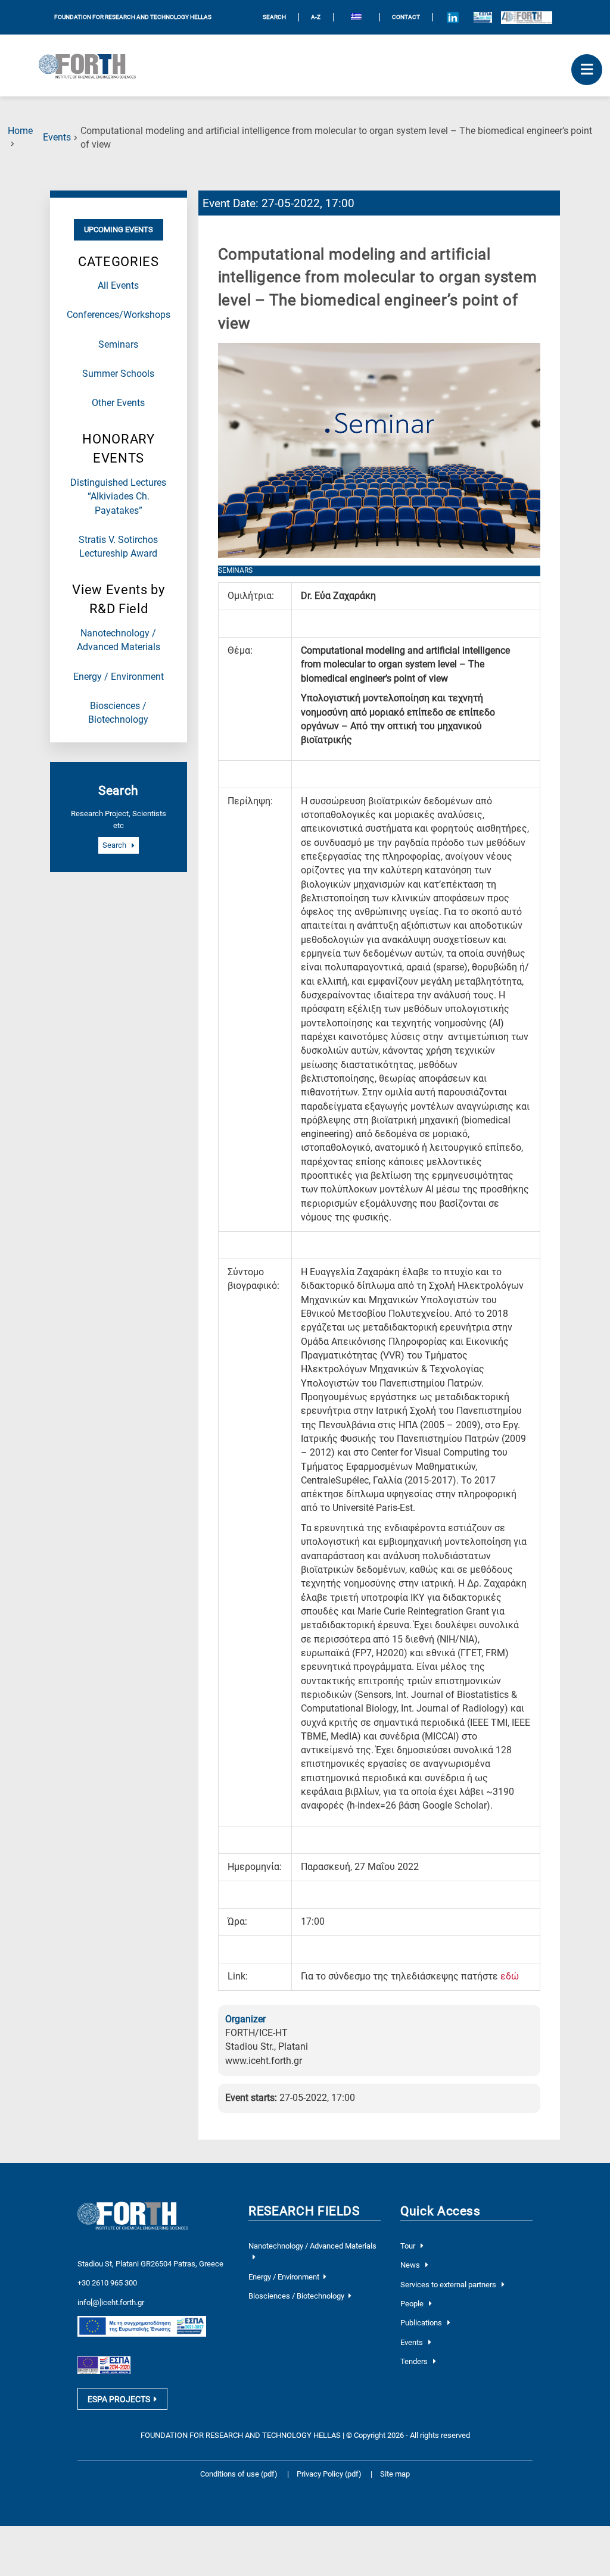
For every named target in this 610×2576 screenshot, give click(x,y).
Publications (422, 2323)
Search (115, 846)
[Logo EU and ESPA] (483, 17)
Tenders (415, 2361)
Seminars (118, 345)
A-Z (316, 17)
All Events (118, 286)
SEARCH (274, 17)
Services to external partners (449, 2285)
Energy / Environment (119, 677)
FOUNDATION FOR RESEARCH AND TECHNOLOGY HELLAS (133, 17)
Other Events (118, 403)
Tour (409, 2246)
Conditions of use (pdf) (239, 2474)
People (413, 2304)
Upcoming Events (119, 230)
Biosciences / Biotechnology (296, 2296)
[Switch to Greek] (357, 18)
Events (57, 138)
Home (20, 131)
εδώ (510, 1977)
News (411, 2265)
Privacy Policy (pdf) (330, 2474)
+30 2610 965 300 (107, 2283)
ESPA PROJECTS (119, 2399)
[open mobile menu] (587, 70)
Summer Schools (118, 374)
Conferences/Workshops (119, 315)
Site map (395, 2474)
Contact (406, 17)
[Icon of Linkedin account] (453, 17)
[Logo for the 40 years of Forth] (527, 17)
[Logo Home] (92, 65)
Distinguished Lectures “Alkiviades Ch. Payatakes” (118, 497)
